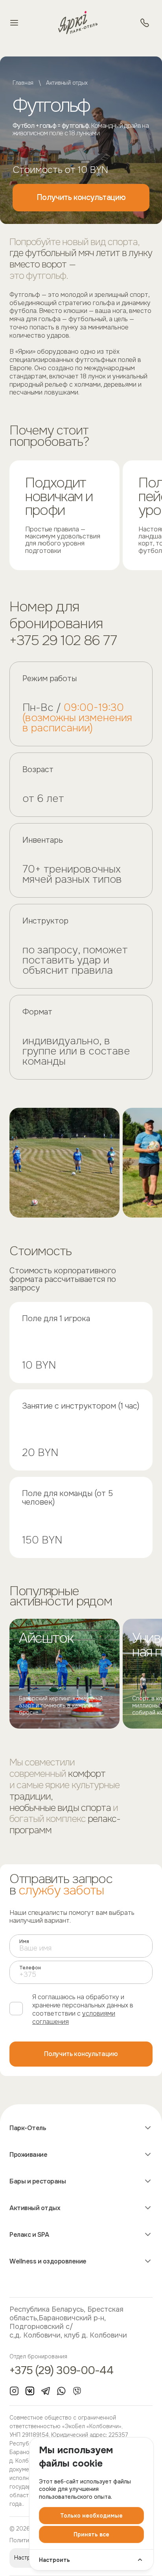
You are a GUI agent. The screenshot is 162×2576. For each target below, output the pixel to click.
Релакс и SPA (29, 2235)
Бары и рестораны (38, 2182)
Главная (23, 83)
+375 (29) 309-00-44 (61, 2371)
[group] (64, 1674)
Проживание (28, 2155)
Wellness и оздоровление (48, 2261)
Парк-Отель (28, 2128)
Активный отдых (67, 83)
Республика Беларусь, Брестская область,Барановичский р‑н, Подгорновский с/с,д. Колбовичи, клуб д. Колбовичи (68, 2322)
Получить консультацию (81, 197)
